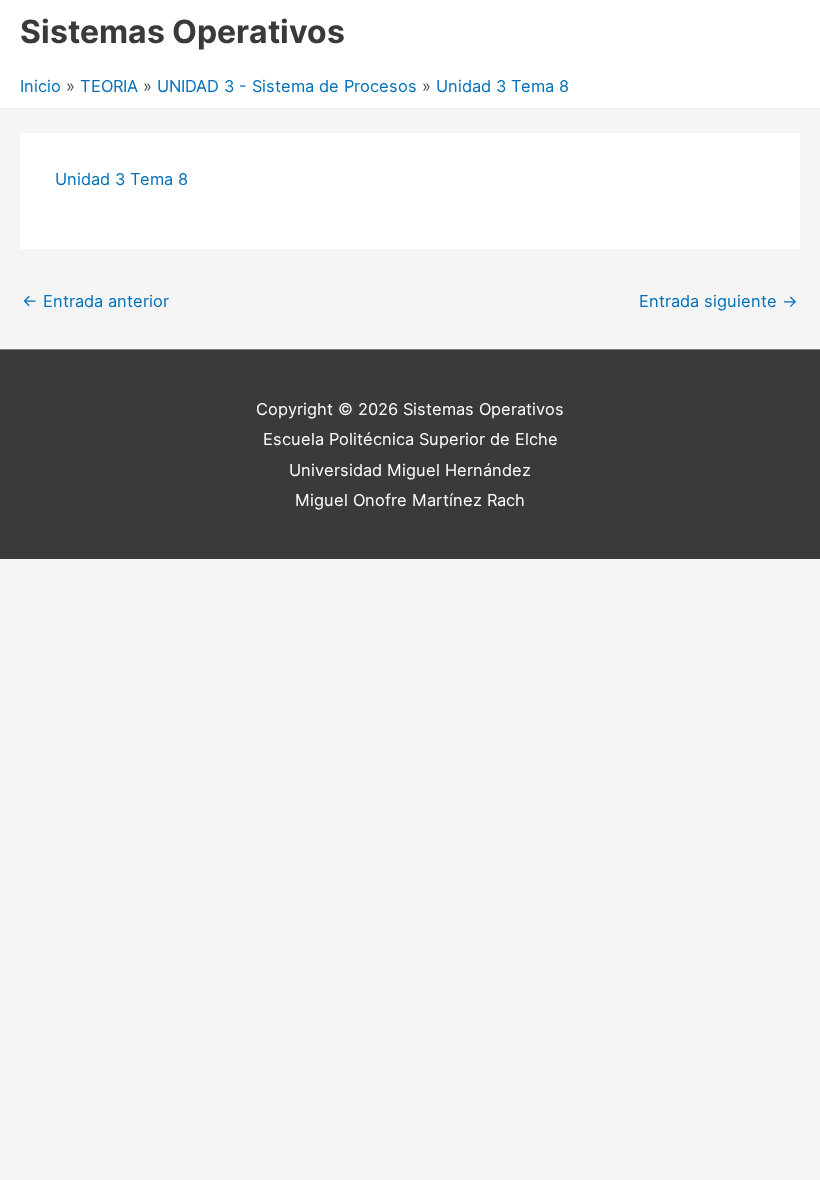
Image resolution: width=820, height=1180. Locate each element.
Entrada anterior (95, 301)
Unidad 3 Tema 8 (121, 179)
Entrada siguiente (718, 301)
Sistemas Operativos (182, 31)
